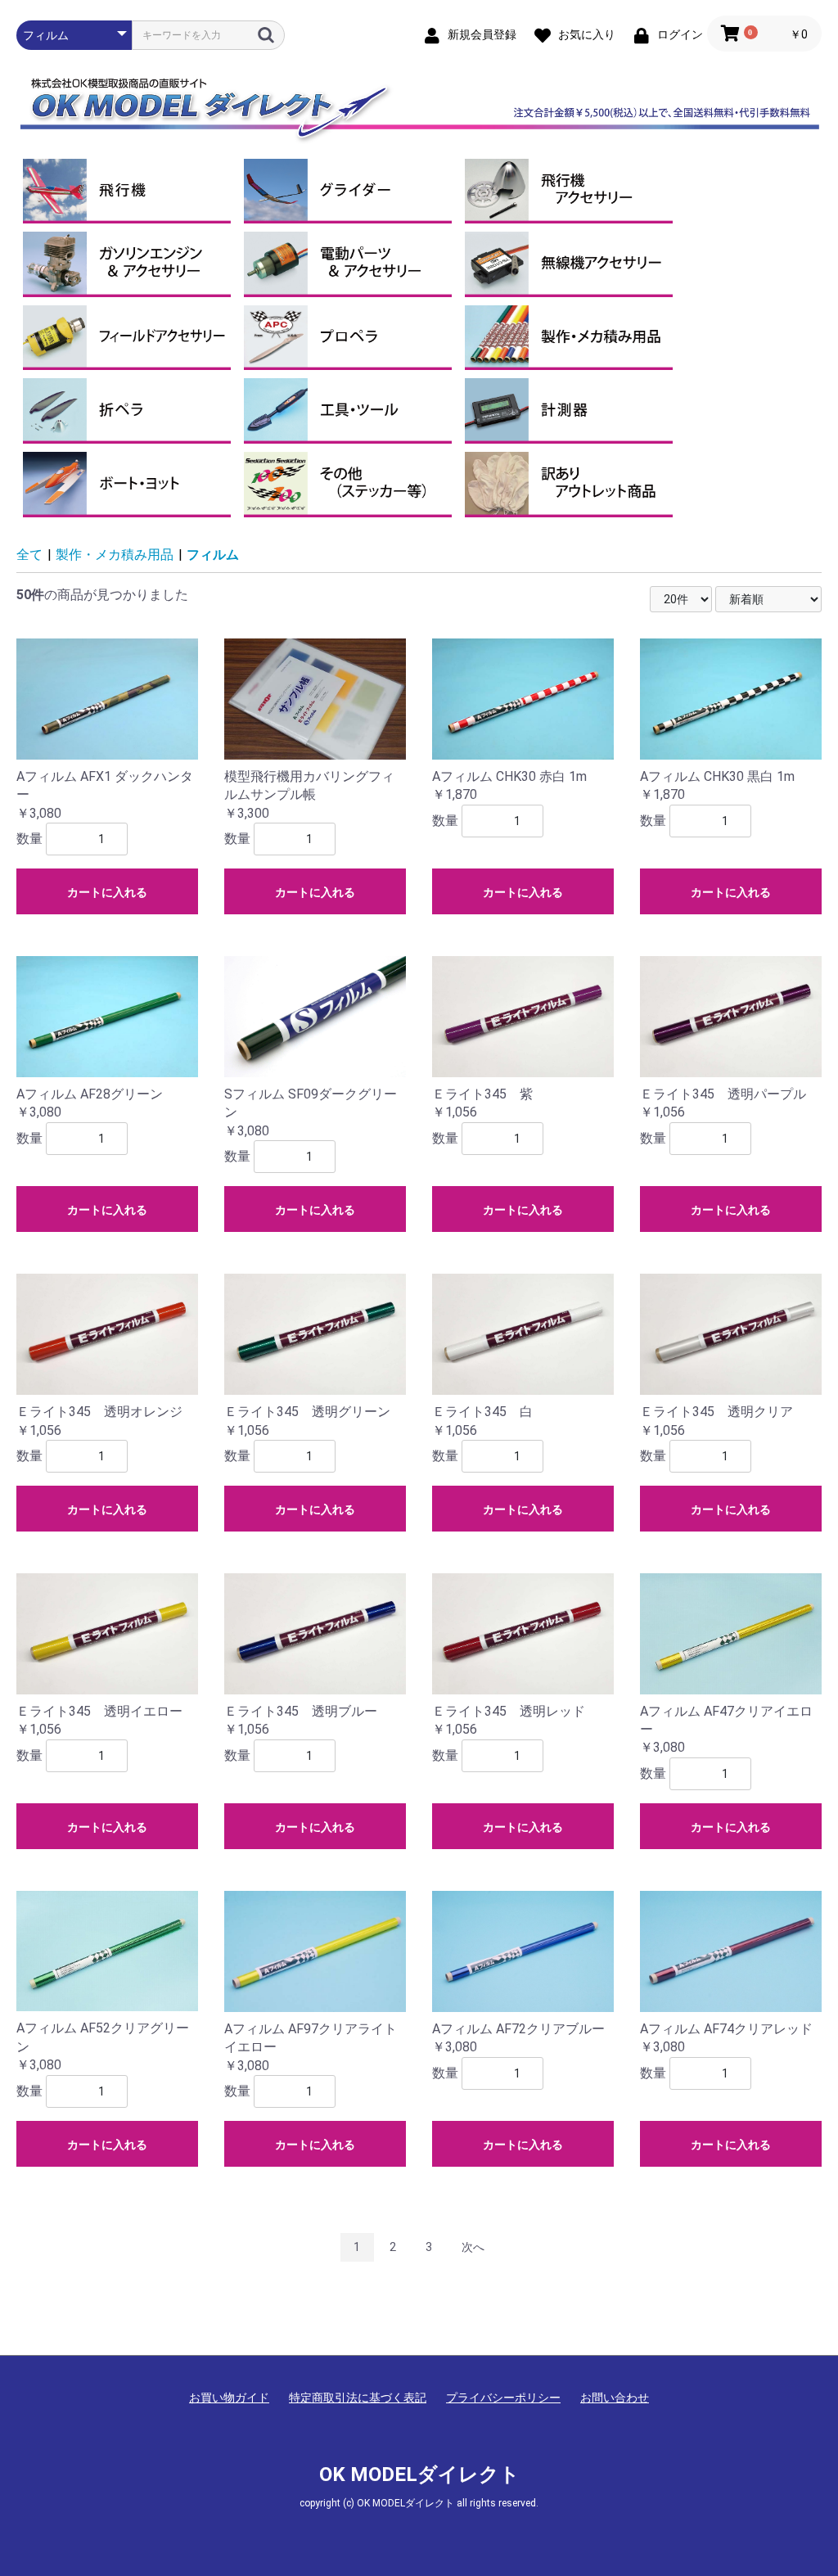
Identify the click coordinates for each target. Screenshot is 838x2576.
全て (29, 555)
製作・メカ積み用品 (115, 555)
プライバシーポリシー (503, 2398)
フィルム (213, 555)
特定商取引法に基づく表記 (358, 2398)
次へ (473, 2247)
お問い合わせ (615, 2398)
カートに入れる (107, 892)
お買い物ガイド (229, 2398)
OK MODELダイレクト (419, 2474)
